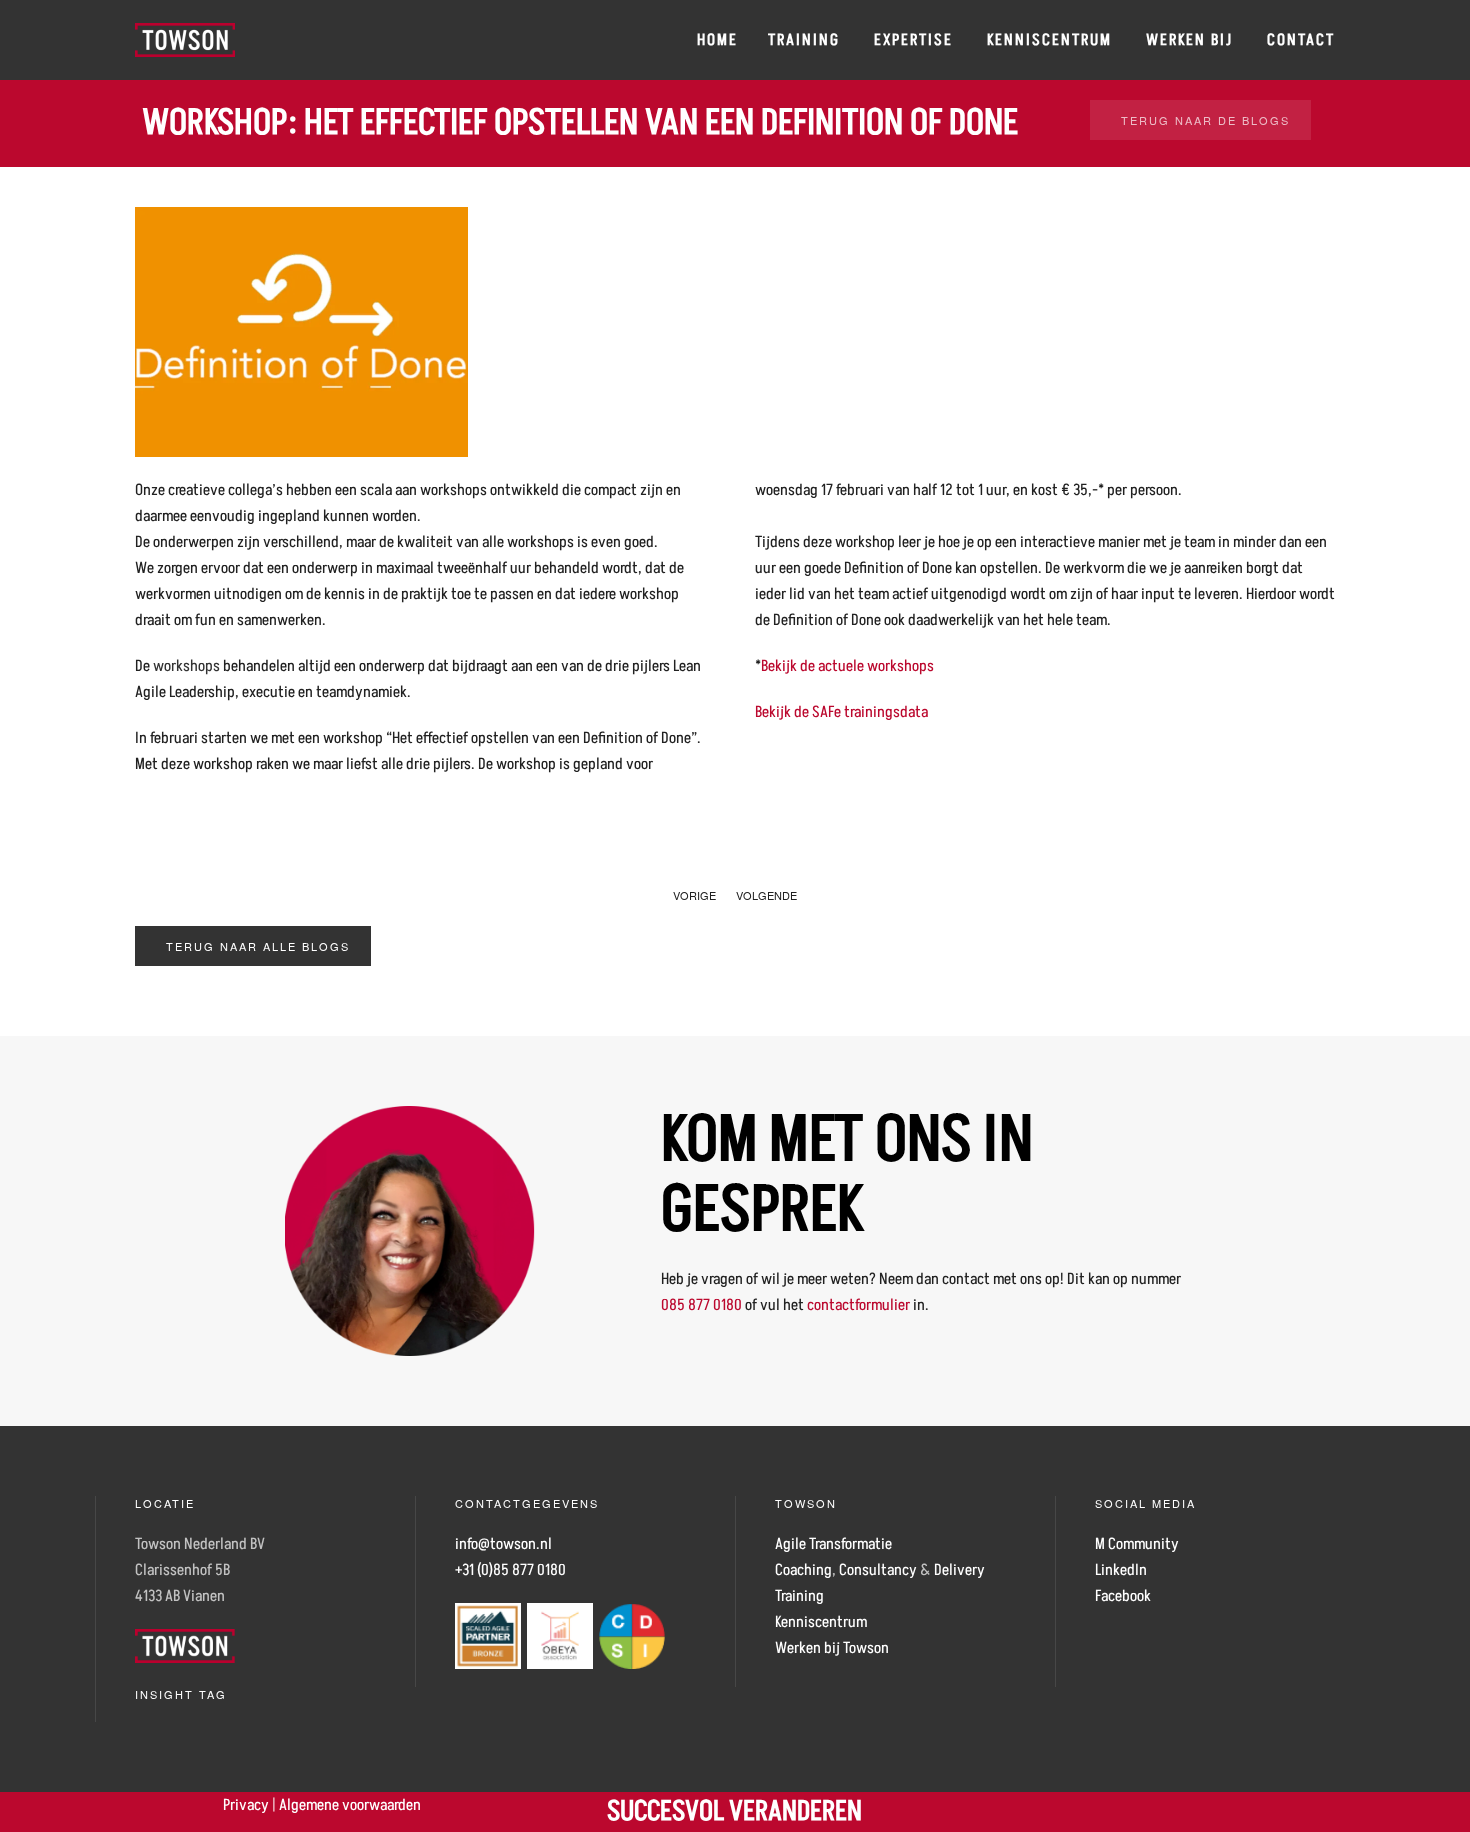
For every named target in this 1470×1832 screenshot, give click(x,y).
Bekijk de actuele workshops (847, 666)
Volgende (766, 895)
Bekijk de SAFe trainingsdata (841, 712)
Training (804, 40)
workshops (186, 666)
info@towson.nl (503, 1544)
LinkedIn (1121, 1570)
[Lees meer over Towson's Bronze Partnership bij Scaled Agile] (488, 1635)
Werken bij (1189, 40)
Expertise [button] (913, 40)
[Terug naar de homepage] (185, 40)
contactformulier (858, 1305)
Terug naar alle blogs (258, 946)
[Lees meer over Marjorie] (410, 1230)
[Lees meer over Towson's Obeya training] (560, 1635)
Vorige (694, 895)
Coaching (803, 1570)
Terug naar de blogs (1205, 120)
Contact (1301, 40)
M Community (1137, 1544)
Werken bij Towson (832, 1648)
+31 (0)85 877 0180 (510, 1570)
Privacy (246, 1805)
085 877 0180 (701, 1305)
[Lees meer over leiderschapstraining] (632, 1635)
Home (717, 40)
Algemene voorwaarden (350, 1805)
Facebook (1123, 1596)
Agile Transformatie (833, 1544)
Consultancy (878, 1570)
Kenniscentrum (1049, 40)
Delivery (959, 1570)
